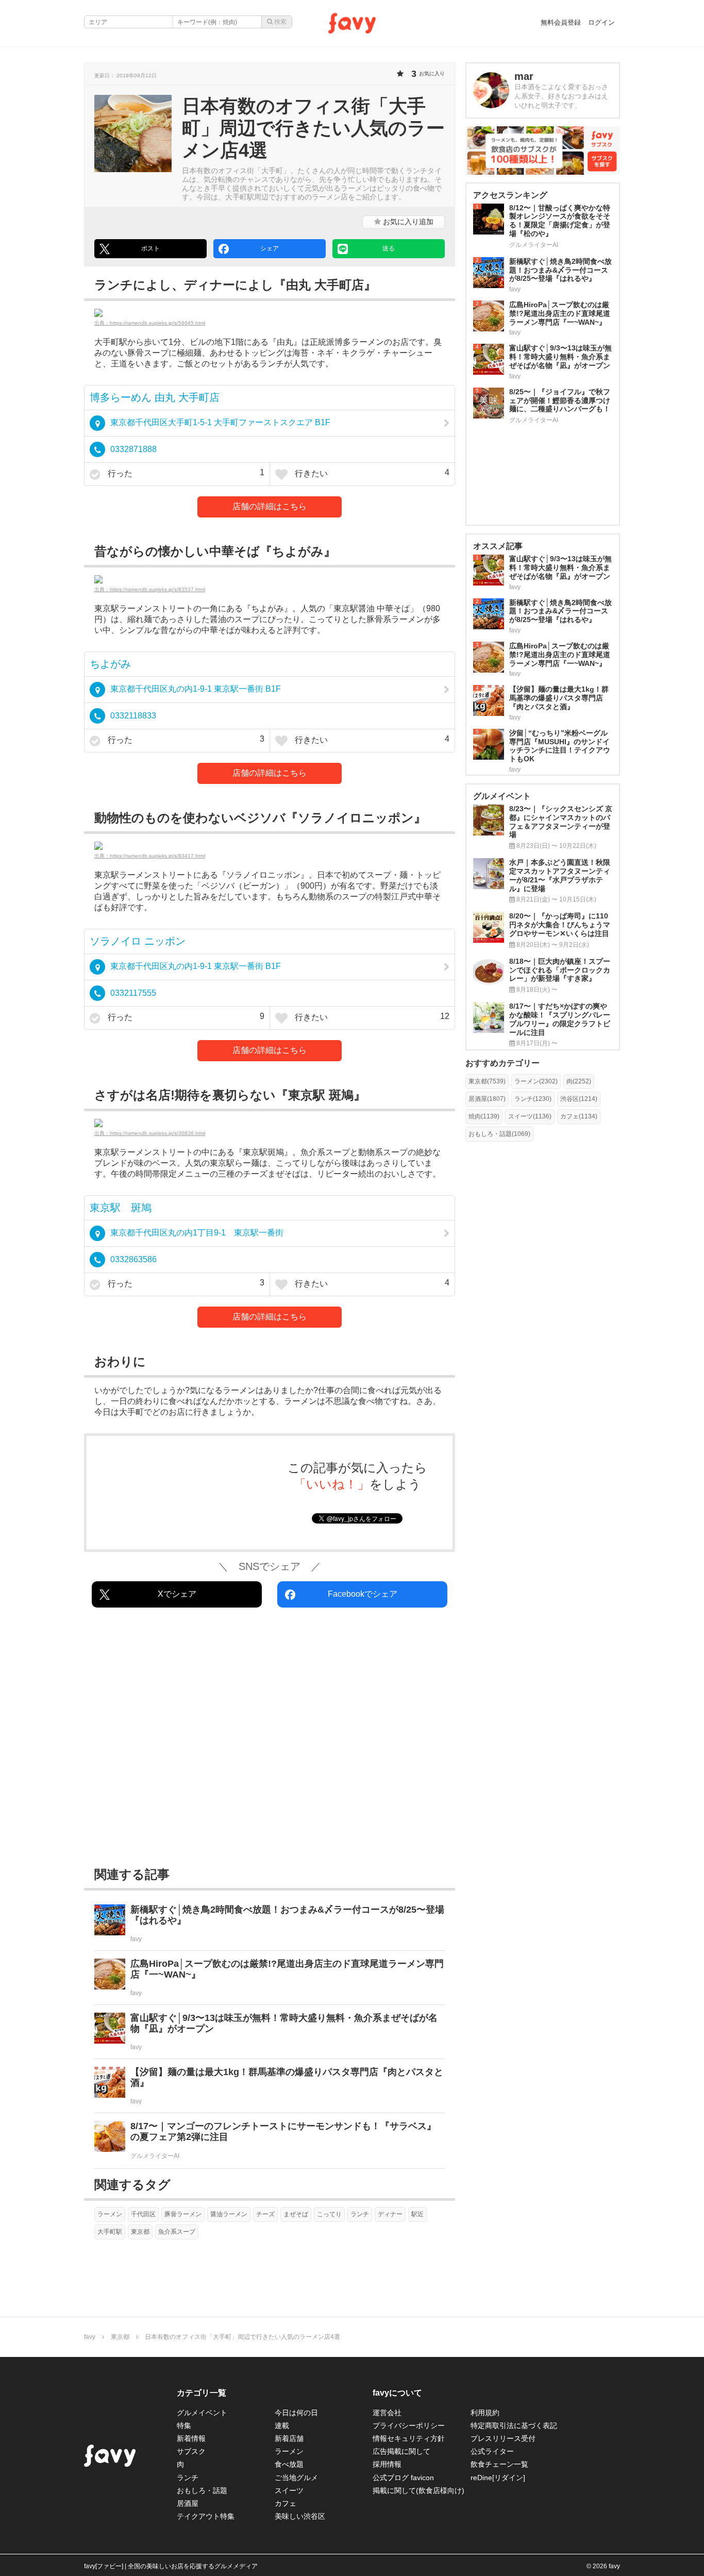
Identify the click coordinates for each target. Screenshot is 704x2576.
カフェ (286, 2503)
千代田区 (143, 2214)
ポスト (150, 248)
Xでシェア (177, 1594)
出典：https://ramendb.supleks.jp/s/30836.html (150, 1133)
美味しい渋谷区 (300, 2516)
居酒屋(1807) (487, 1099)
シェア (270, 248)
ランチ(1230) (533, 1099)
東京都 (140, 2232)
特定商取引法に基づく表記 (514, 2426)
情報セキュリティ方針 (409, 2438)
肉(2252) (579, 1081)
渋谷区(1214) (579, 1099)
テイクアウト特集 (206, 2516)
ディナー (390, 2214)
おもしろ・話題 (202, 2490)
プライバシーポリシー (409, 2426)
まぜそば (296, 2214)
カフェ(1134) (579, 1116)
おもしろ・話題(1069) (499, 1134)
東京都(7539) (487, 1081)
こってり (329, 2214)
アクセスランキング (510, 195)
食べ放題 (289, 2464)
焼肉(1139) (484, 1116)
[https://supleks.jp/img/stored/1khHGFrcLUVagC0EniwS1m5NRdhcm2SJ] (270, 579)
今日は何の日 (296, 2413)
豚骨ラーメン (183, 2214)
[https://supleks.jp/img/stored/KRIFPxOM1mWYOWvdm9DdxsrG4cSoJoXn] (270, 1123)
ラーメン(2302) (536, 1081)
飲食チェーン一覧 (499, 2464)
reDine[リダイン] (498, 2478)
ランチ (360, 2214)
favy (90, 2337)
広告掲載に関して (401, 2451)
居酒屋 (188, 2503)
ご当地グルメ (296, 2478)
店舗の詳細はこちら (270, 506)
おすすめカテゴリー (502, 1063)
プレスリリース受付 (503, 2438)
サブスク (191, 2451)
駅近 (417, 2214)
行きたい (371, 473)
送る (389, 248)
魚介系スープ (177, 2232)
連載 (282, 2426)
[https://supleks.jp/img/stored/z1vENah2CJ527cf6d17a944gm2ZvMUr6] (270, 313)
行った (185, 473)
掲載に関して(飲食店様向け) (418, 2490)
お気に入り (407, 222)
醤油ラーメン (229, 2214)
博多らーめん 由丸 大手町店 (155, 397)
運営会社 (387, 2413)
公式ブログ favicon (403, 2478)
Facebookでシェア (363, 1594)
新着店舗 (289, 2438)
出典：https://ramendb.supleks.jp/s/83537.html (150, 589)
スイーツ (289, 2490)
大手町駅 (110, 2232)
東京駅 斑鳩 (121, 1208)
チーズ (265, 2214)
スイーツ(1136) (530, 1116)
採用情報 (387, 2464)
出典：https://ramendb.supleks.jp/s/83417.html (150, 856)
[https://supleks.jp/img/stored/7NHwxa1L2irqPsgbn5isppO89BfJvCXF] (270, 846)
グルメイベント (202, 2413)
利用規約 (485, 2413)
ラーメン (110, 2214)
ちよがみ (110, 664)
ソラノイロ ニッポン (138, 941)
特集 (184, 2426)
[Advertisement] (270, 1739)
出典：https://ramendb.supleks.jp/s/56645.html (150, 323)
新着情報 (191, 2438)
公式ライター (492, 2451)
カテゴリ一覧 (202, 2393)
